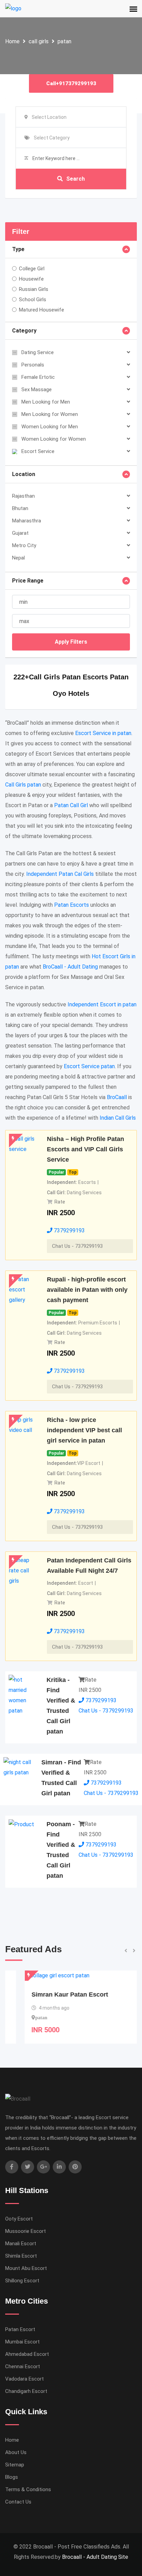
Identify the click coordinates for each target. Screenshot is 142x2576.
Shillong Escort (22, 2281)
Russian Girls (34, 289)
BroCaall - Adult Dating (70, 967)
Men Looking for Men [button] (46, 402)
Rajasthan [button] (23, 496)
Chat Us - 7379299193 (77, 1246)
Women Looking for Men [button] (50, 427)
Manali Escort (21, 2244)
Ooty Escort (19, 2219)
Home (12, 41)
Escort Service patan (89, 1066)
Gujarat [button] (20, 533)
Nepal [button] (18, 558)
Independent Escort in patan (102, 1004)
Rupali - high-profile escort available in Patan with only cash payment (87, 1290)
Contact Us (18, 2502)
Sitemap (15, 2465)
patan (64, 41)
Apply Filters (71, 642)
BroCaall (117, 1097)
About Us (16, 2452)
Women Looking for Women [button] (54, 439)
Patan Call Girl (71, 805)
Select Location (49, 117)
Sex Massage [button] (37, 389)
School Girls (33, 300)
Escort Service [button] (38, 451)
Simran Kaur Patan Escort (50, 1995)
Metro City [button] (24, 545)
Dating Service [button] (38, 352)
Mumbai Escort (22, 2342)
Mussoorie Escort (26, 2231)
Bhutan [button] (20, 508)
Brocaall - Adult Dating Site (95, 2557)
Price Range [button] (28, 581)
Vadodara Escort (24, 2379)
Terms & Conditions (28, 2489)
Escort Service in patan (103, 733)
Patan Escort (20, 2329)
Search (75, 179)
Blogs (12, 2477)
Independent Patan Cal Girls (60, 874)
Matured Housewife (42, 310)
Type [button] (18, 249)
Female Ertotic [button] (38, 377)
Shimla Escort (21, 2256)
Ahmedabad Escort (27, 2354)
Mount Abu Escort (26, 2268)
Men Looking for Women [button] (50, 414)
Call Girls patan (23, 785)
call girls (39, 41)
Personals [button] (33, 365)
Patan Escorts (72, 905)
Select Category (52, 138)
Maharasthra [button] (27, 521)
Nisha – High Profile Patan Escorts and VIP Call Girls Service (85, 1149)
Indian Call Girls (118, 1118)
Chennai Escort (23, 2366)
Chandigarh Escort (26, 2391)
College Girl (32, 269)
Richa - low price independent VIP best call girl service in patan (84, 1430)
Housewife (31, 279)
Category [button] (24, 331)
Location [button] (24, 474)
